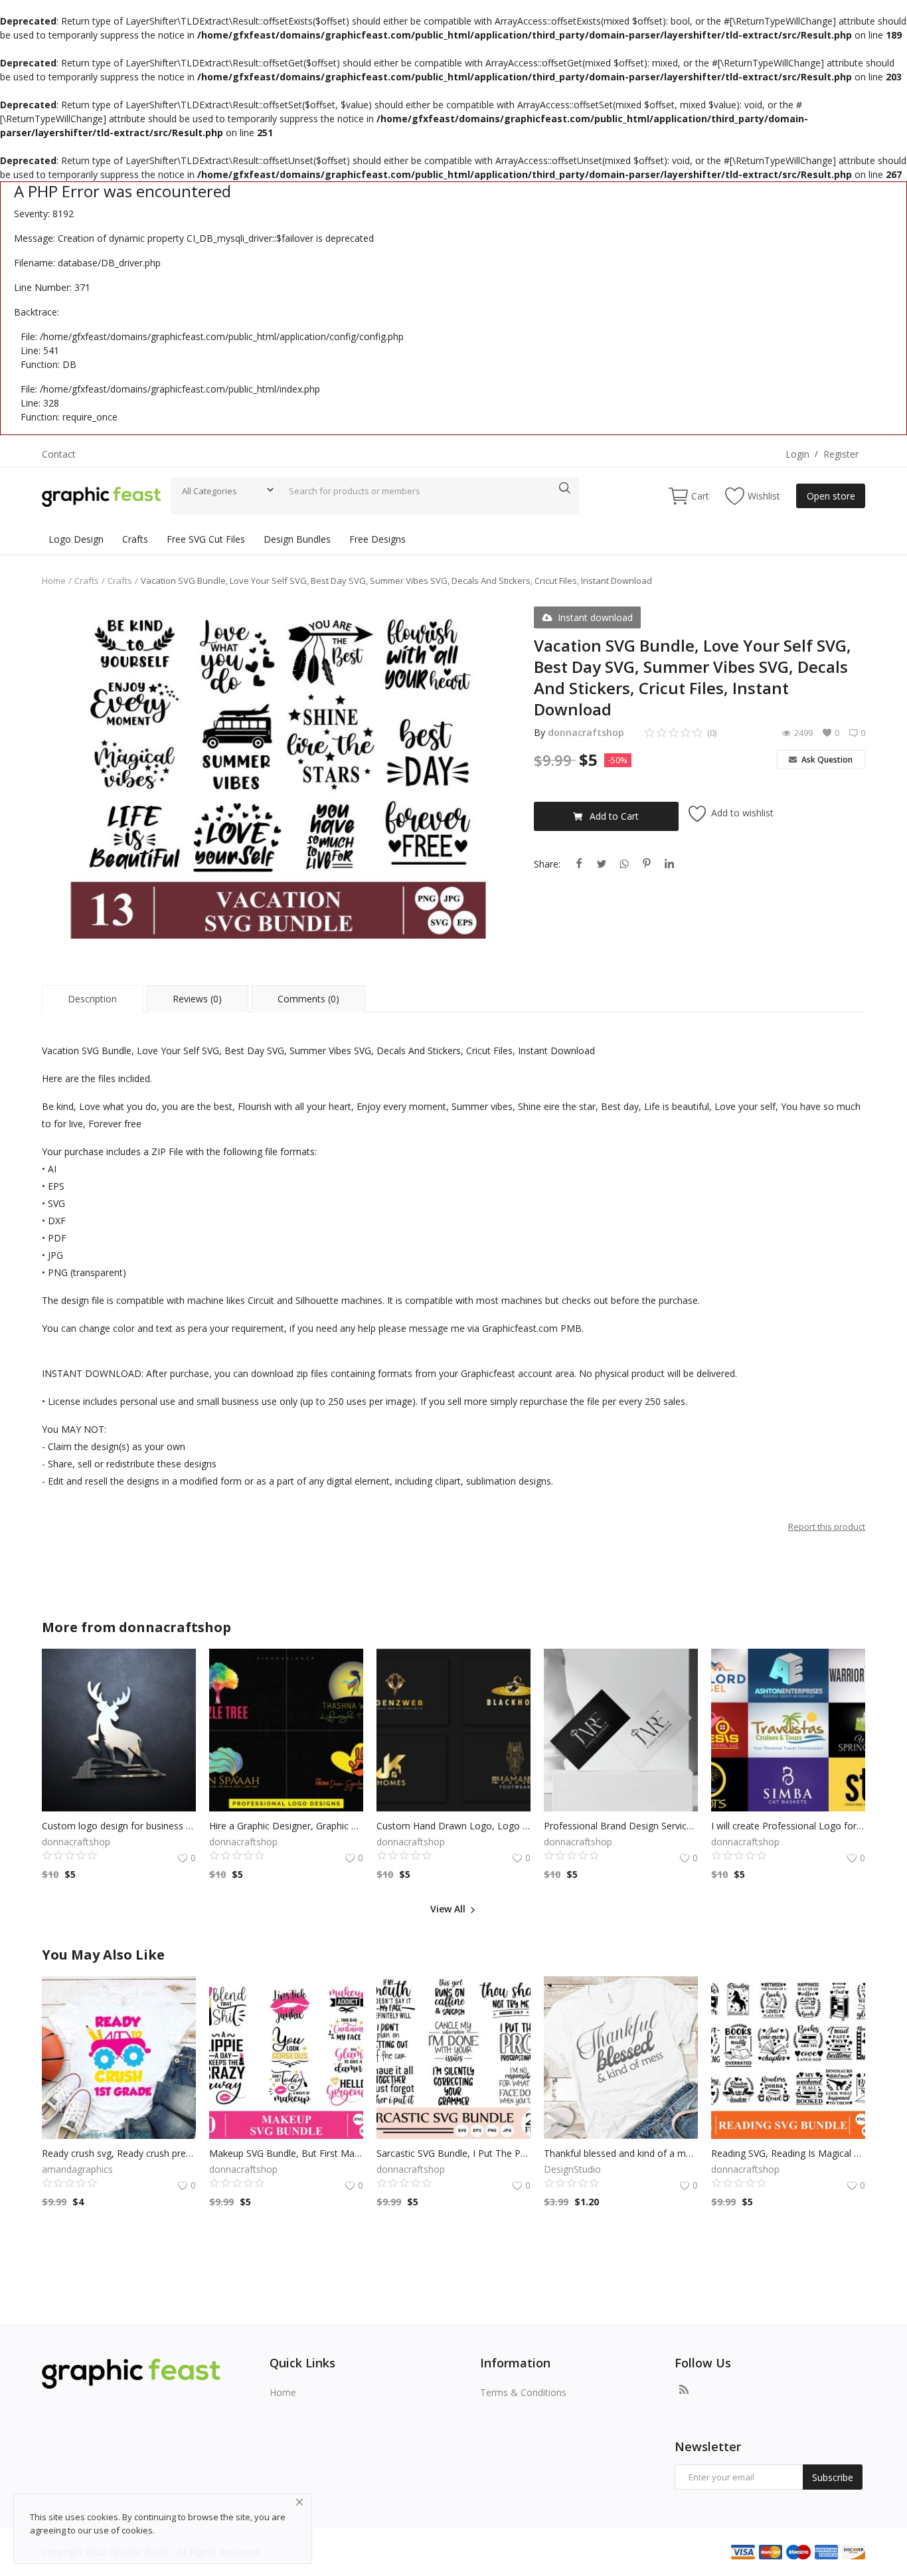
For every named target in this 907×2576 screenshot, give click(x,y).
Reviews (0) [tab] (197, 999)
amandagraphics (77, 2169)
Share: (547, 864)
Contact (59, 454)
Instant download (595, 617)
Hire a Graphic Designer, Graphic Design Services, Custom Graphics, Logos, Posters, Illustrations (286, 1826)
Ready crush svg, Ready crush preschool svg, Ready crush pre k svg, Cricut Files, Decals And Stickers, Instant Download (119, 2153)
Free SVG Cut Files (206, 539)
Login (797, 454)
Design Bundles (297, 539)
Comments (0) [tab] (308, 999)
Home (54, 581)
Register (841, 454)
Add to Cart (614, 816)
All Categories (209, 491)
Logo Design (76, 539)
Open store (831, 496)
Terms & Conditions (523, 2392)
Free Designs (377, 539)
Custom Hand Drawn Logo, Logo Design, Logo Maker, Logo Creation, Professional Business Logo (453, 1826)
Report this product (827, 1526)
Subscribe (833, 2477)
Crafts (135, 539)
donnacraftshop (586, 732)
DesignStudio (572, 2169)
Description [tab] (92, 999)
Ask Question (826, 760)
